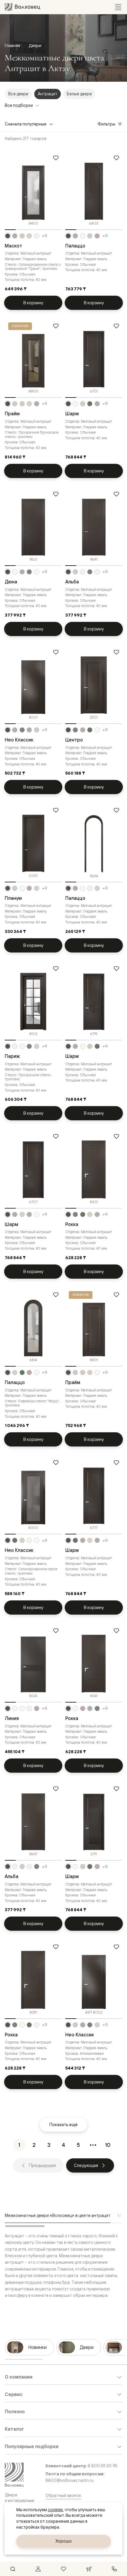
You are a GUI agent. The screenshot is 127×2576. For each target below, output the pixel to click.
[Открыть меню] (118, 7)
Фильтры (106, 124)
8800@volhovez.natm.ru (70, 2480)
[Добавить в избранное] (56, 158)
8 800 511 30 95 (103, 2466)
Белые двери (79, 94)
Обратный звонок (63, 2495)
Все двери (18, 94)
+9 (45, 236)
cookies (55, 2510)
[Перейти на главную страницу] (22, 7)
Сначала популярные (26, 124)
